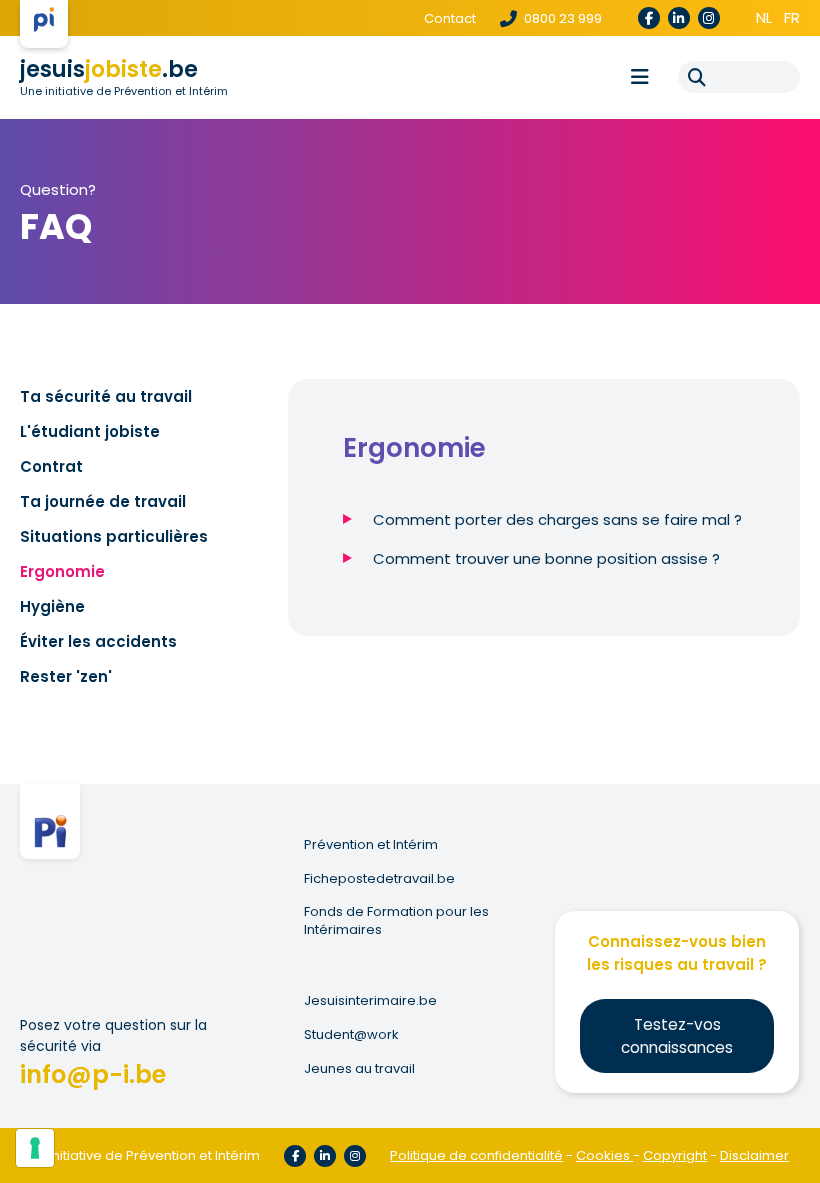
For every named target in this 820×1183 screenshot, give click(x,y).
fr (792, 17)
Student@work (351, 1035)
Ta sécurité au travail (106, 396)
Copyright (675, 1155)
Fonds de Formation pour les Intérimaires (396, 921)
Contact (450, 18)
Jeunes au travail (359, 1069)
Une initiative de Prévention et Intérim (124, 91)
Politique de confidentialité (476, 1155)
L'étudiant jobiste (90, 431)
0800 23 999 (561, 18)
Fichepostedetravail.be (379, 879)
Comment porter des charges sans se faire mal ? (557, 519)
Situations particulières (114, 536)
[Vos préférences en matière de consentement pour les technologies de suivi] (35, 1148)
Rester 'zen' (66, 676)
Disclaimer (754, 1155)
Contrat (51, 466)
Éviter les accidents (98, 641)
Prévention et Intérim (371, 845)
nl (764, 17)
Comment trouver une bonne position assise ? (546, 558)
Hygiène (52, 606)
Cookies (604, 1155)
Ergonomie (62, 571)
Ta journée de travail (103, 501)
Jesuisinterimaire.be (370, 1001)
